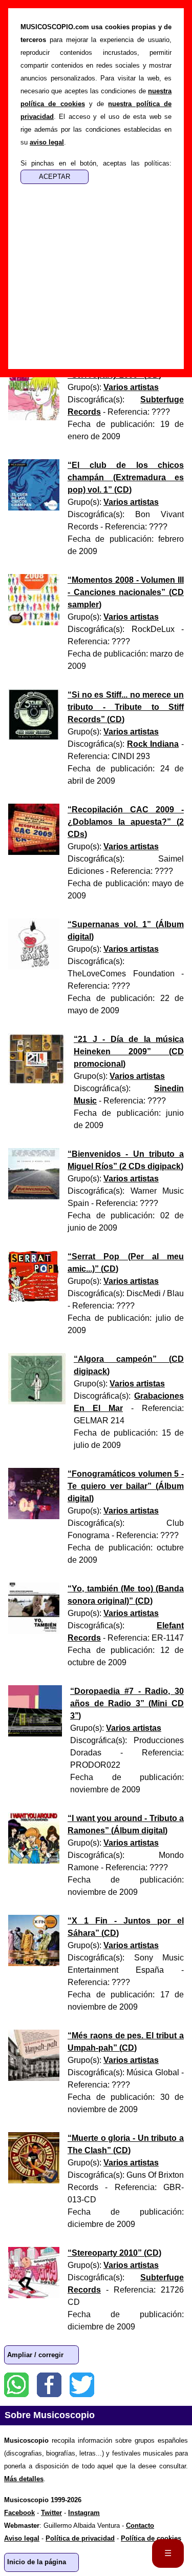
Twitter (82, 2385)
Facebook (49, 2385)
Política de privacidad (80, 2538)
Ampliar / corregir (35, 2355)
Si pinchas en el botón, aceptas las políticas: (96, 163)
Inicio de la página (37, 2562)
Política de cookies (151, 2538)
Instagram (84, 2513)
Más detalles (24, 2479)
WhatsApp (16, 2385)
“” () (126, 477)
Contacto (140, 2526)
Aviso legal (22, 2538)
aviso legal (47, 142)
